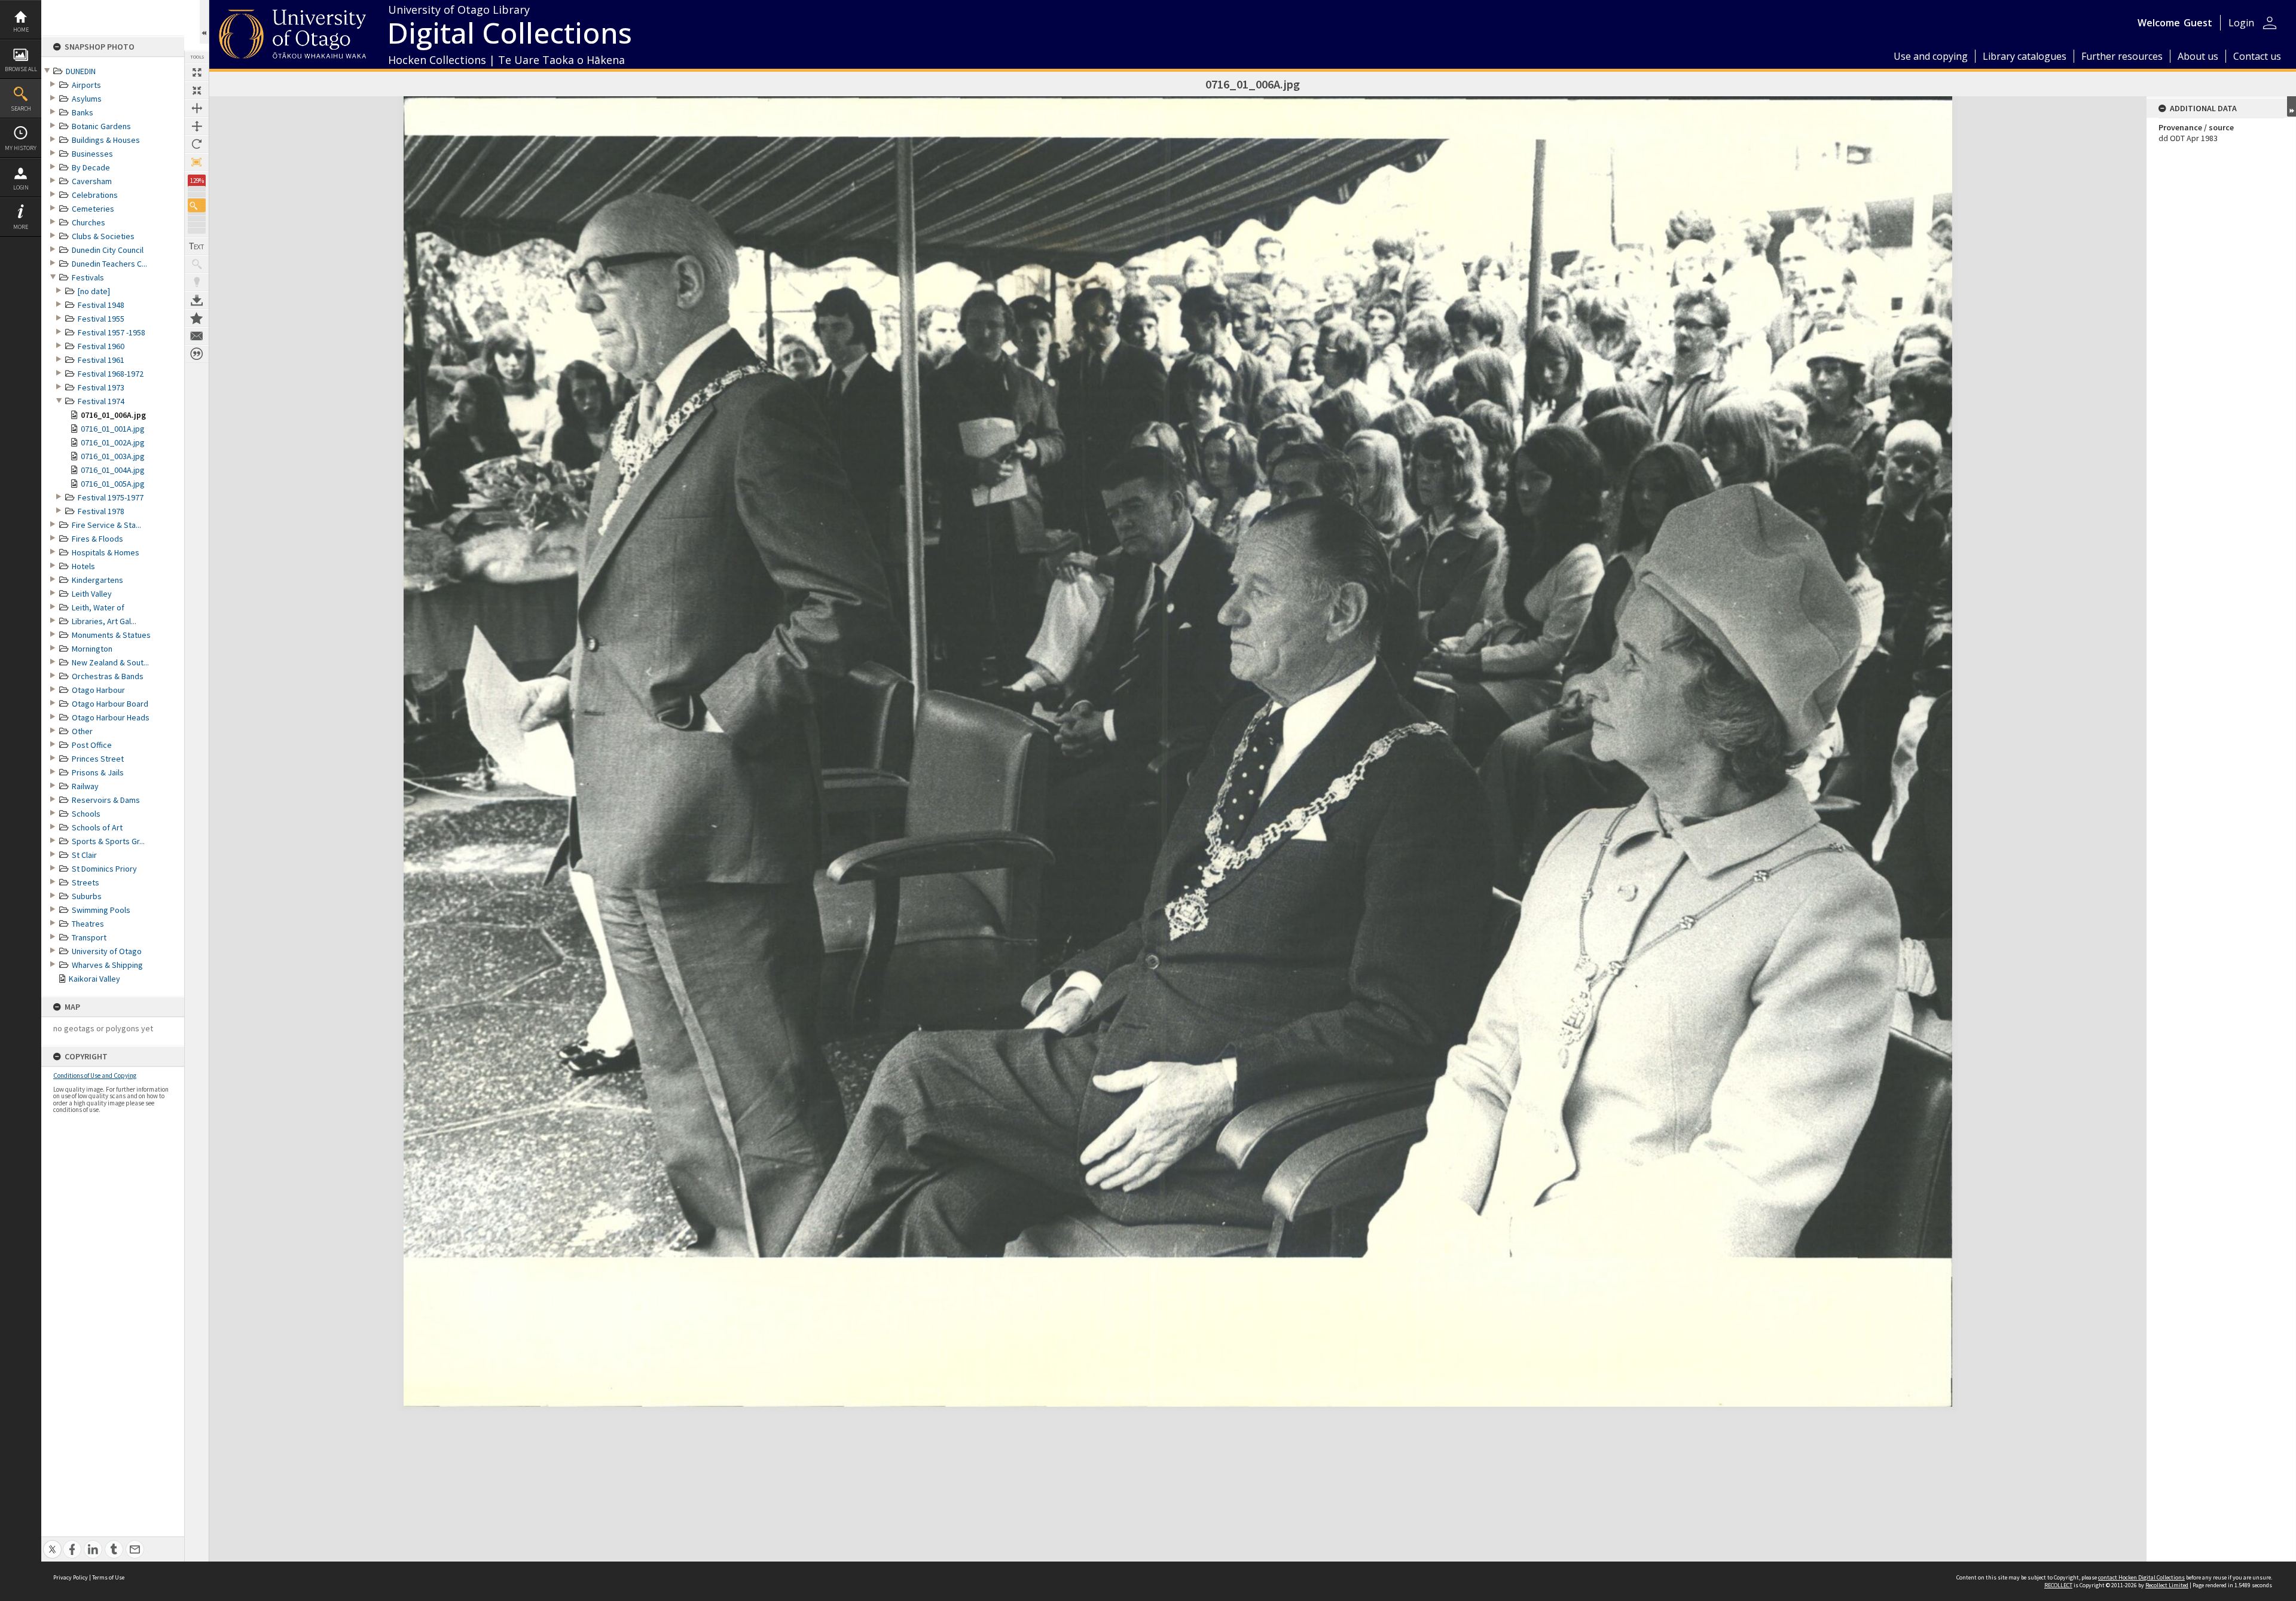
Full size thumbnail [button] (197, 72)
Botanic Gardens (101, 126)
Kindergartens (97, 580)
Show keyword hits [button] (197, 264)
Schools (86, 814)
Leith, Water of (98, 607)
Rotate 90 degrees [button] (197, 144)
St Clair (84, 855)
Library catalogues (2025, 56)
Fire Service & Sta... (106, 525)
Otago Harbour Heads (111, 717)
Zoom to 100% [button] (197, 162)
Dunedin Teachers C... (109, 264)
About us (2198, 56)
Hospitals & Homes (106, 552)
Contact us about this (197, 336)
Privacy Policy (71, 1577)
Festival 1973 (101, 387)
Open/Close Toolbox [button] (204, 22)
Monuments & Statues (111, 635)
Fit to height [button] (197, 126)
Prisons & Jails (98, 772)
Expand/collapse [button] (2292, 106)
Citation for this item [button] (197, 354)
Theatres (88, 924)
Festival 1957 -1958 (112, 332)
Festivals (88, 277)
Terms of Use (108, 1577)
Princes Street (98, 759)
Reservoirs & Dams (106, 800)
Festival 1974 (101, 401)
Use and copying (1931, 56)
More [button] (21, 227)
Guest (2198, 23)
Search (21, 109)
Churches (88, 222)
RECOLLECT (2058, 1585)
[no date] (94, 291)
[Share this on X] (52, 1543)
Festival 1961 (101, 360)
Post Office (92, 745)
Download (197, 300)
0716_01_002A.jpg (113, 442)
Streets (86, 882)
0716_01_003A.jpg (113, 456)
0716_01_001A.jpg (113, 429)
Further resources (2122, 56)
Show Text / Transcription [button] (197, 246)
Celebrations (95, 195)
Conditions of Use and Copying (95, 1076)
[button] (197, 205)
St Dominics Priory (104, 869)
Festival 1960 (101, 346)
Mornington (92, 649)
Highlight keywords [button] (197, 282)
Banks (83, 112)
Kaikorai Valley (94, 979)
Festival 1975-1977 (111, 497)
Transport (89, 937)
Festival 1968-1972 (111, 374)
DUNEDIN (81, 71)
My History (21, 148)
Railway (85, 786)
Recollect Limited (2167, 1585)
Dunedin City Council (108, 250)
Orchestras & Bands (108, 676)
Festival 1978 (101, 511)
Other (82, 731)
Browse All (21, 69)
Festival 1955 (101, 319)
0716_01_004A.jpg (113, 470)
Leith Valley (92, 594)
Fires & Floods (97, 539)
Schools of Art (97, 827)
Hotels (83, 566)
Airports (86, 85)
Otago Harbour (98, 690)
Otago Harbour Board (110, 704)
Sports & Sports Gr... (108, 841)
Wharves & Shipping (107, 965)
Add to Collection (197, 318)
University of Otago (107, 951)
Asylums (87, 99)
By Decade (91, 167)
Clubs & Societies (103, 236)
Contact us (2257, 56)
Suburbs (87, 896)
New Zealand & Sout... (110, 662)
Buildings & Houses (106, 140)
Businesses (92, 154)
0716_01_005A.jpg (113, 484)
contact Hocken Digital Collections (2141, 1577)
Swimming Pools (101, 910)
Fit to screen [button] (197, 90)
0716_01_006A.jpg (113, 415)
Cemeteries (93, 209)
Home (21, 30)
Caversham (92, 181)
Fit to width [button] (197, 108)
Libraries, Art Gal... (104, 621)
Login (21, 187)
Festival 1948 (101, 305)
